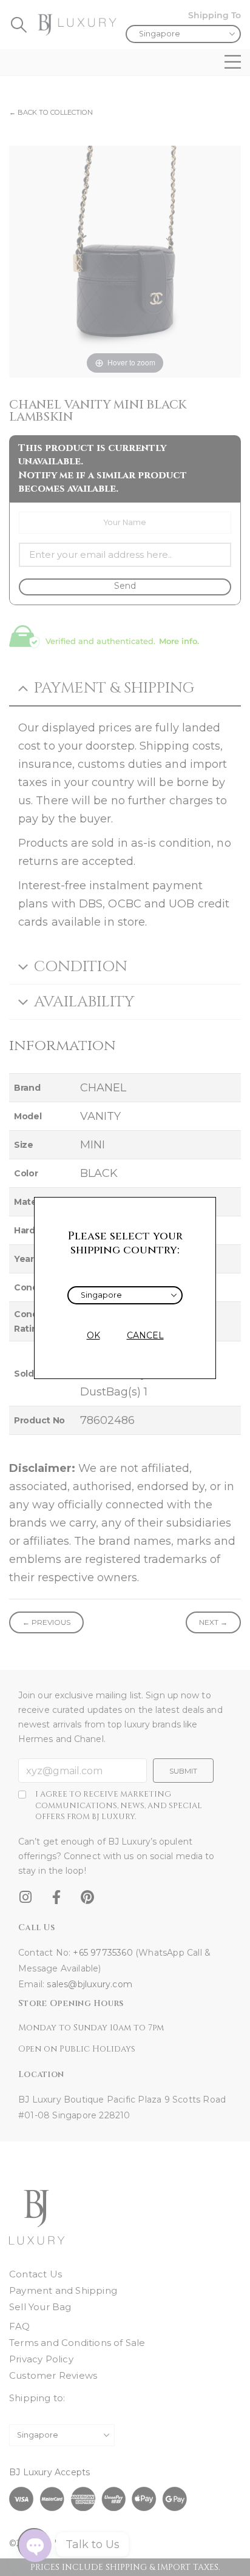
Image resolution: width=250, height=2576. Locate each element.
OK (93, 1335)
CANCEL (145, 1335)
